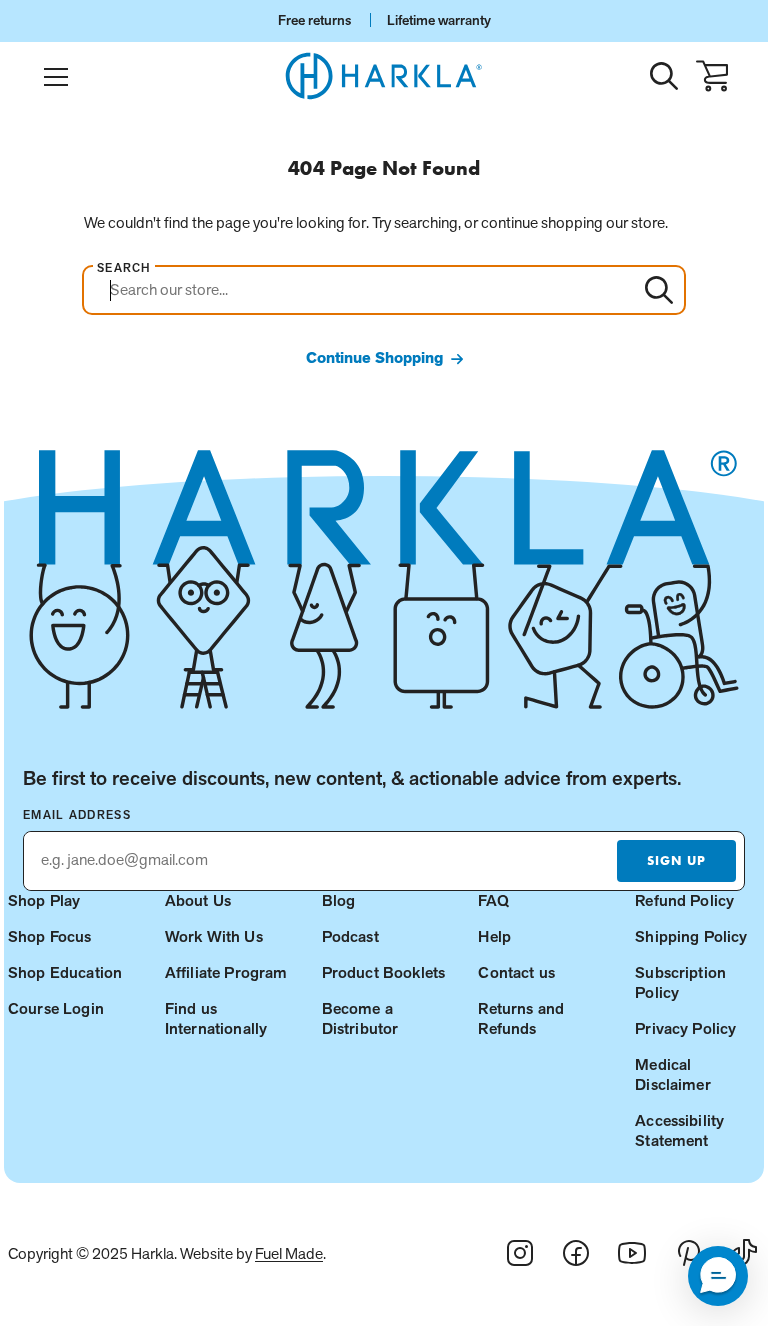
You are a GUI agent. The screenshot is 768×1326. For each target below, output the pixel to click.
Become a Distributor (360, 1018)
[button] (718, 1276)
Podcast (350, 936)
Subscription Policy (680, 982)
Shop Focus (50, 936)
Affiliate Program (226, 972)
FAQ (493, 900)
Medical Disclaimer (673, 1074)
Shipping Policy (691, 936)
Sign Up (676, 860)
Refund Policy (684, 900)
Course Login (56, 1008)
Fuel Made (289, 1253)
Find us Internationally (216, 1018)
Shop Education (65, 972)
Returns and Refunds (521, 1018)
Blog (339, 900)
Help (494, 936)
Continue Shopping (374, 358)
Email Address (77, 815)
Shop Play (44, 900)
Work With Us (214, 936)
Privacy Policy (685, 1028)
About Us (198, 900)
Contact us (516, 972)
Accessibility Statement (679, 1130)
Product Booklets (384, 972)
